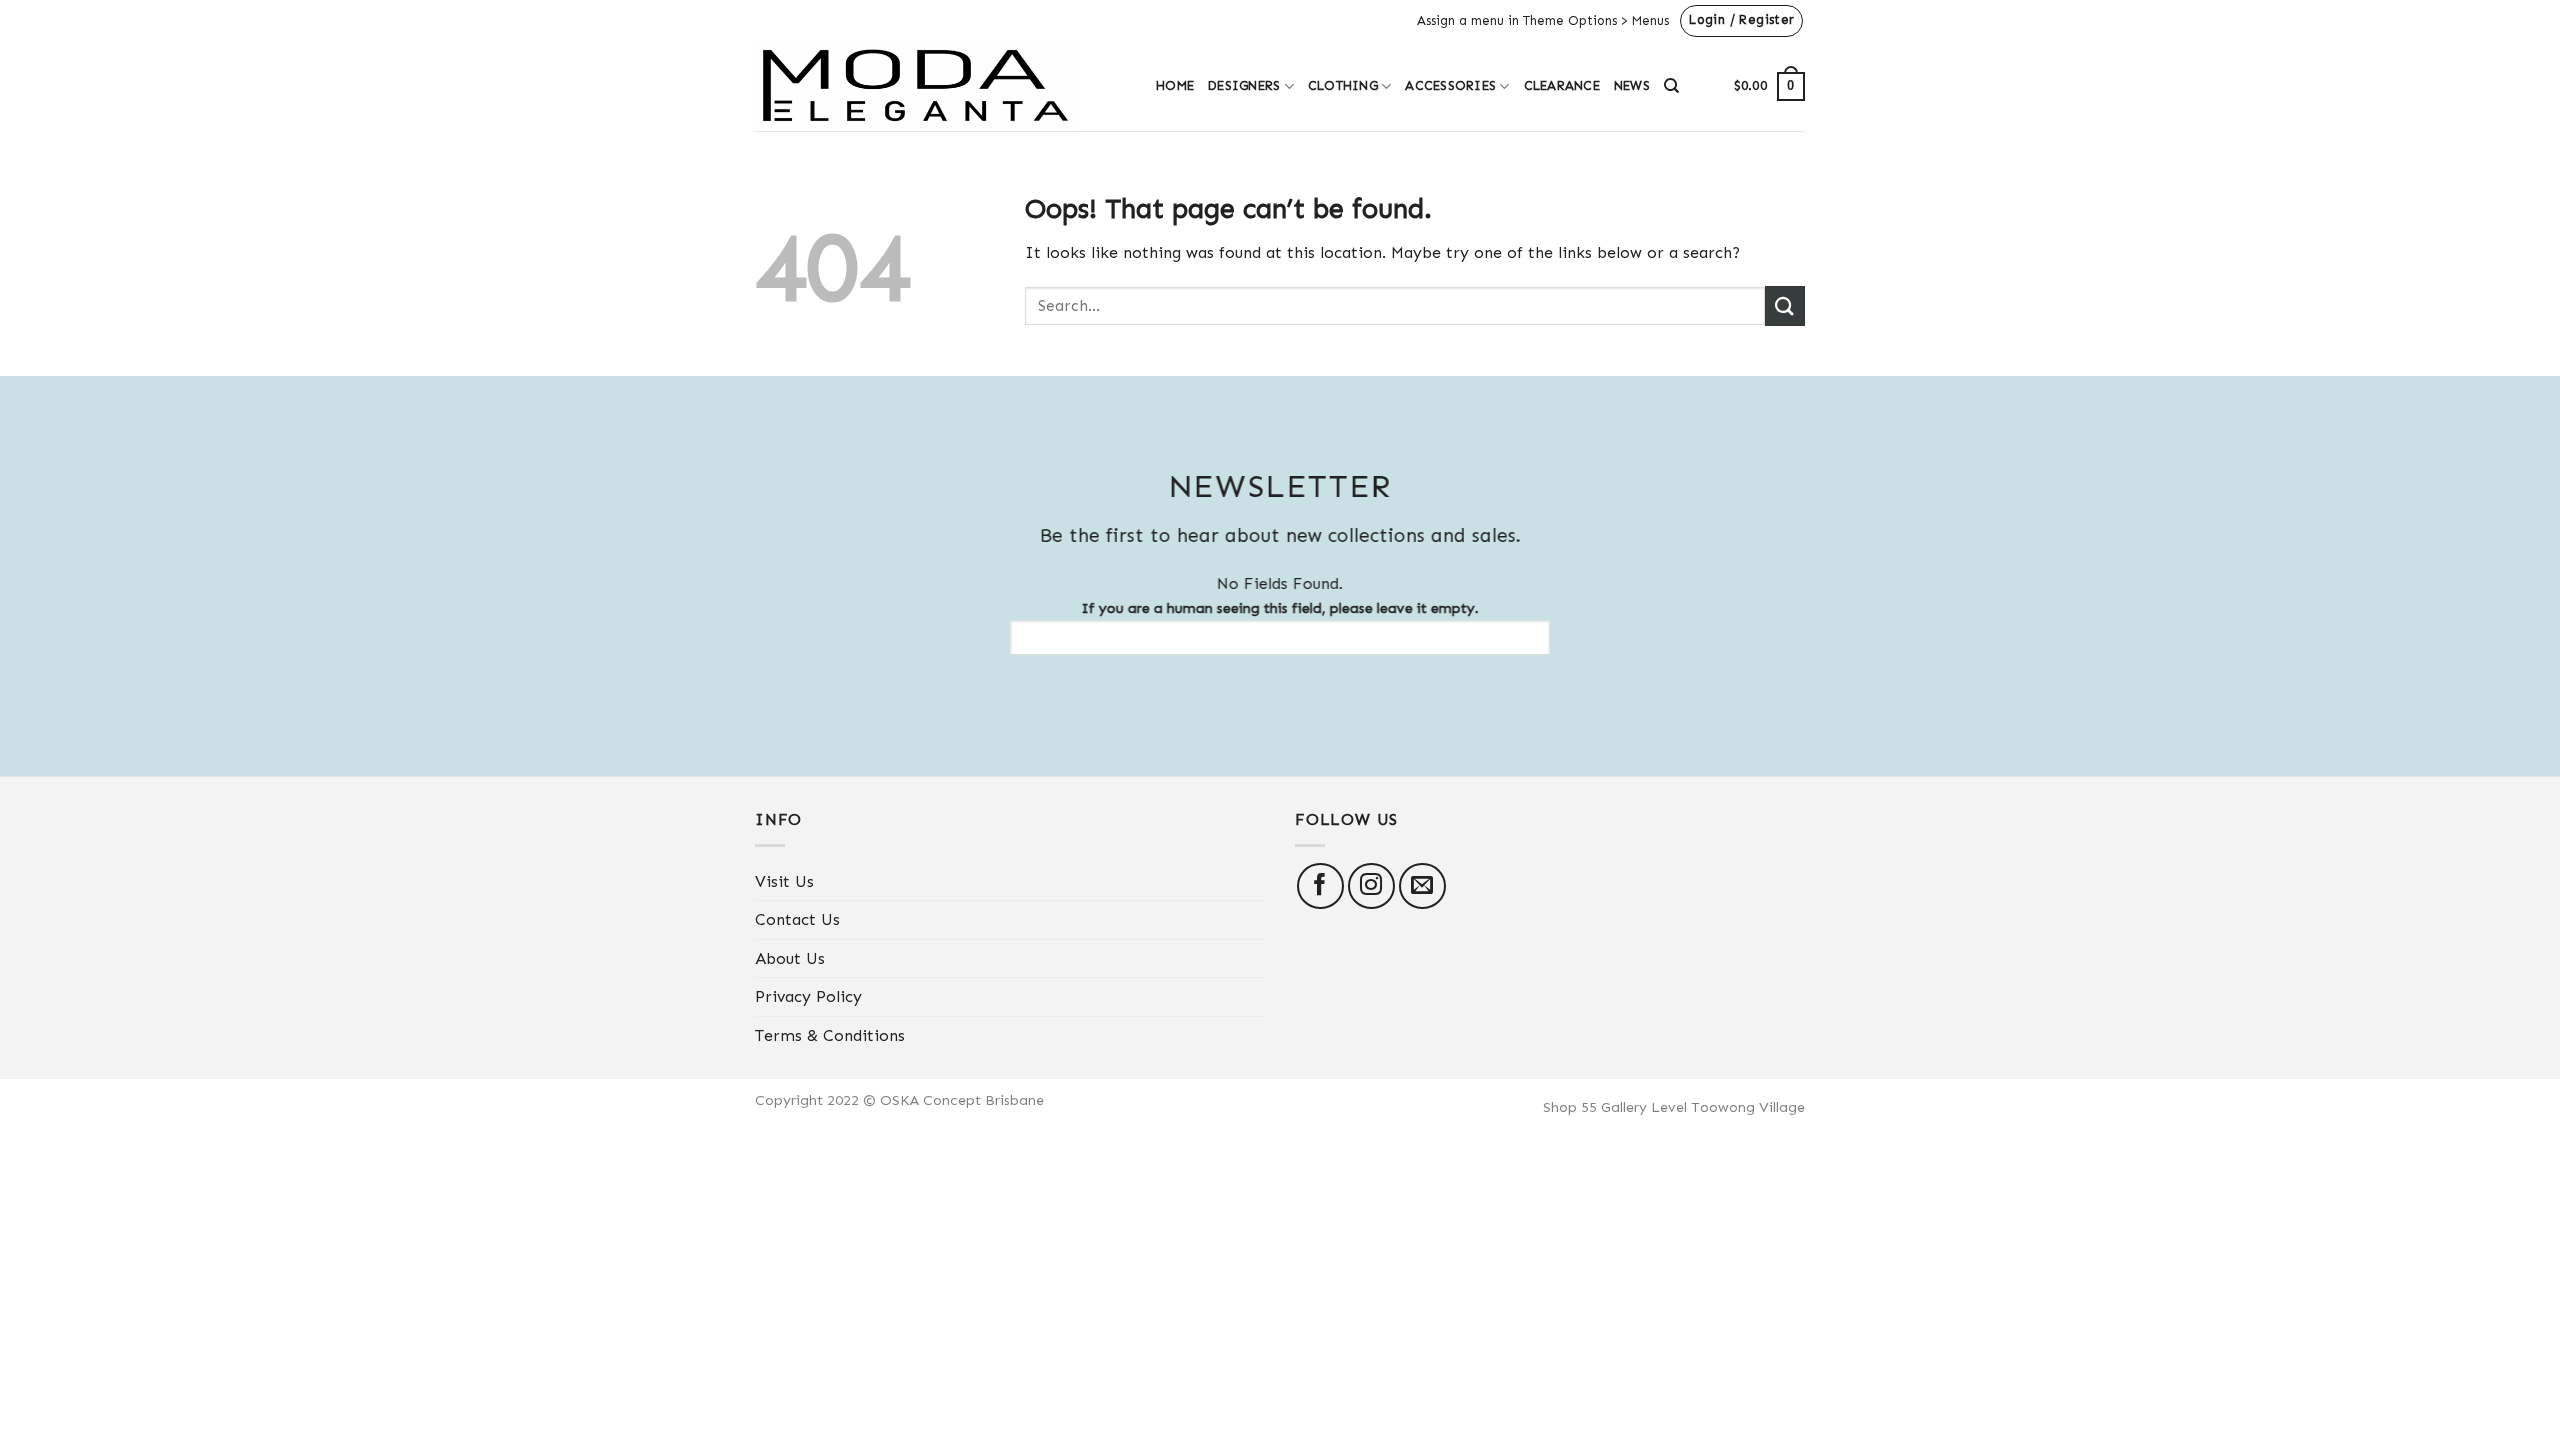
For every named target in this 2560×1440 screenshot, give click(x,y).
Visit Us (784, 881)
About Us (790, 958)
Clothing (1343, 85)
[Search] (1671, 86)
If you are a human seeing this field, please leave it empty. (1280, 608)
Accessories (1450, 85)
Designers (1244, 85)
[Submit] (1785, 305)
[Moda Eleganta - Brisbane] (940, 86)
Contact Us (797, 919)
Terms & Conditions (830, 1035)
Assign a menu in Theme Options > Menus (1543, 20)
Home (1175, 85)
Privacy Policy (808, 996)
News (1632, 85)
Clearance (1562, 85)
